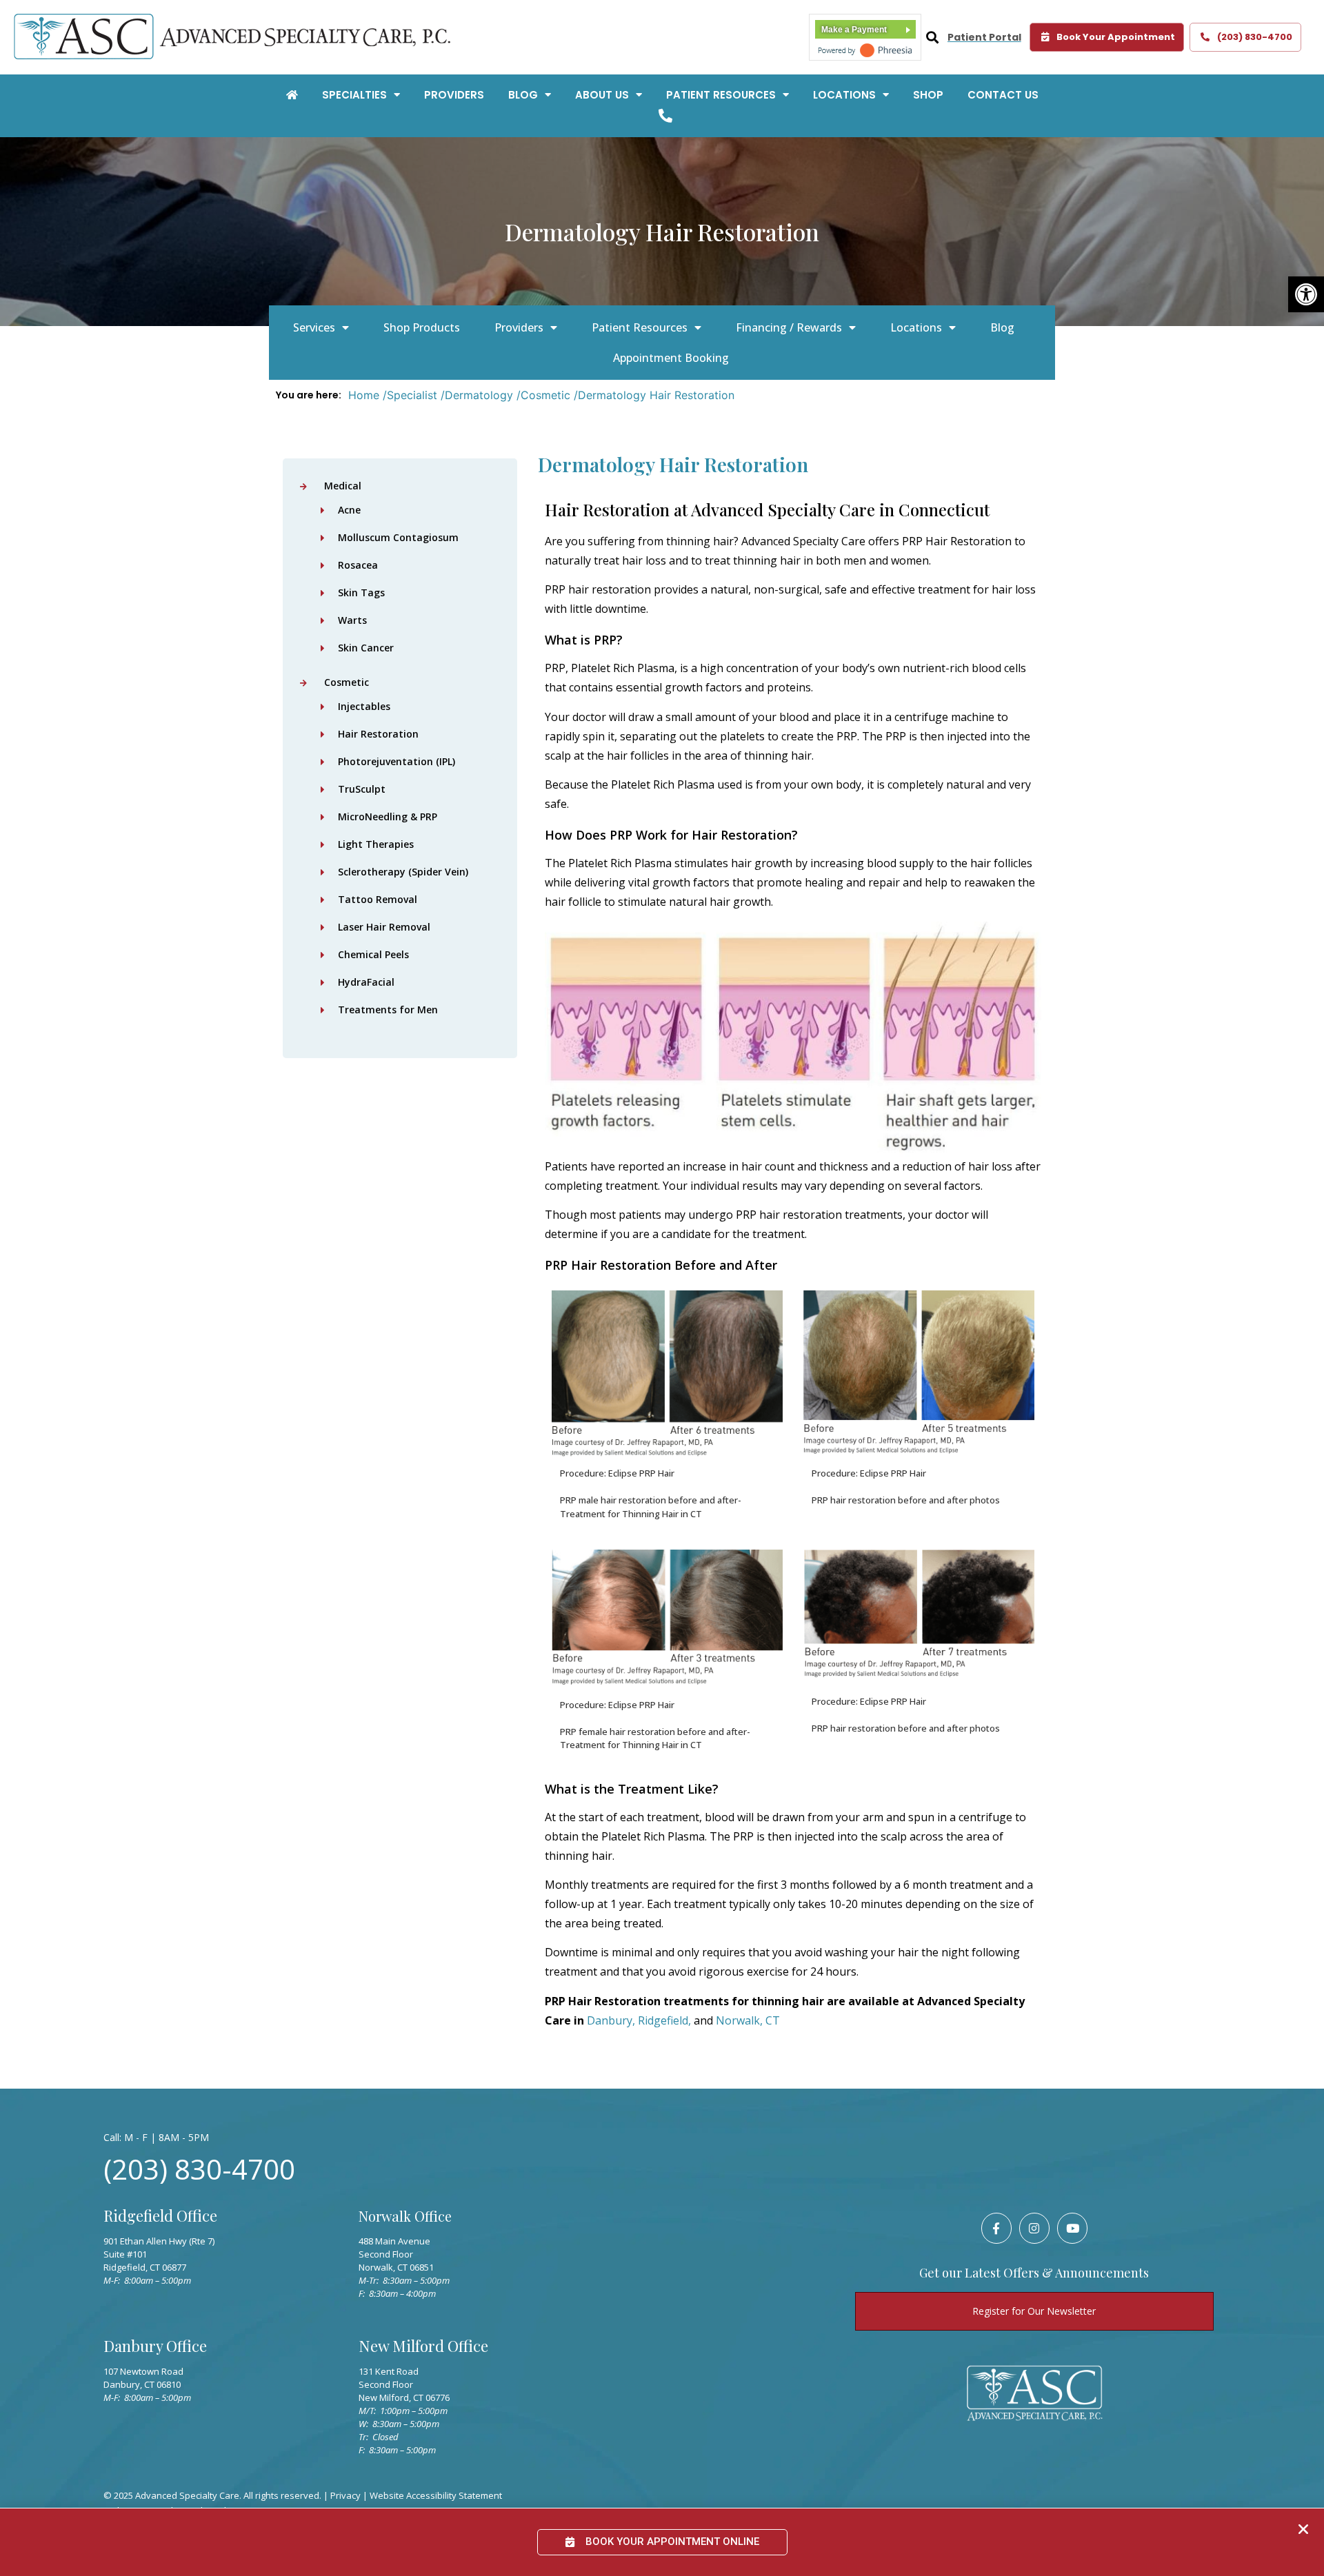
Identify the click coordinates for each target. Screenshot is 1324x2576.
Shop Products (422, 327)
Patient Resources (721, 95)
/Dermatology (477, 395)
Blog (523, 95)
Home (364, 395)
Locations (844, 95)
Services (314, 327)
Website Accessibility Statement (436, 2495)
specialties (354, 95)
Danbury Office (155, 2346)
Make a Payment (854, 30)
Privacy (345, 2495)
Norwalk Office (405, 2216)
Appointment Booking (671, 358)
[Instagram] (1034, 2228)
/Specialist (410, 395)
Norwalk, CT (748, 2020)
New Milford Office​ (423, 2346)
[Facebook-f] (996, 2228)
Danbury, (612, 2020)
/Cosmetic (543, 395)
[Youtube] (1072, 2228)
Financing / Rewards (789, 327)
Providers (454, 95)
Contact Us (1003, 95)
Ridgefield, (666, 2020)
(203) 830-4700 (199, 2169)
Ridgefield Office (160, 2215)
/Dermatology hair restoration (654, 395)
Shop (928, 95)
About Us (602, 95)
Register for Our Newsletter (1034, 2311)
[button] (1306, 294)
